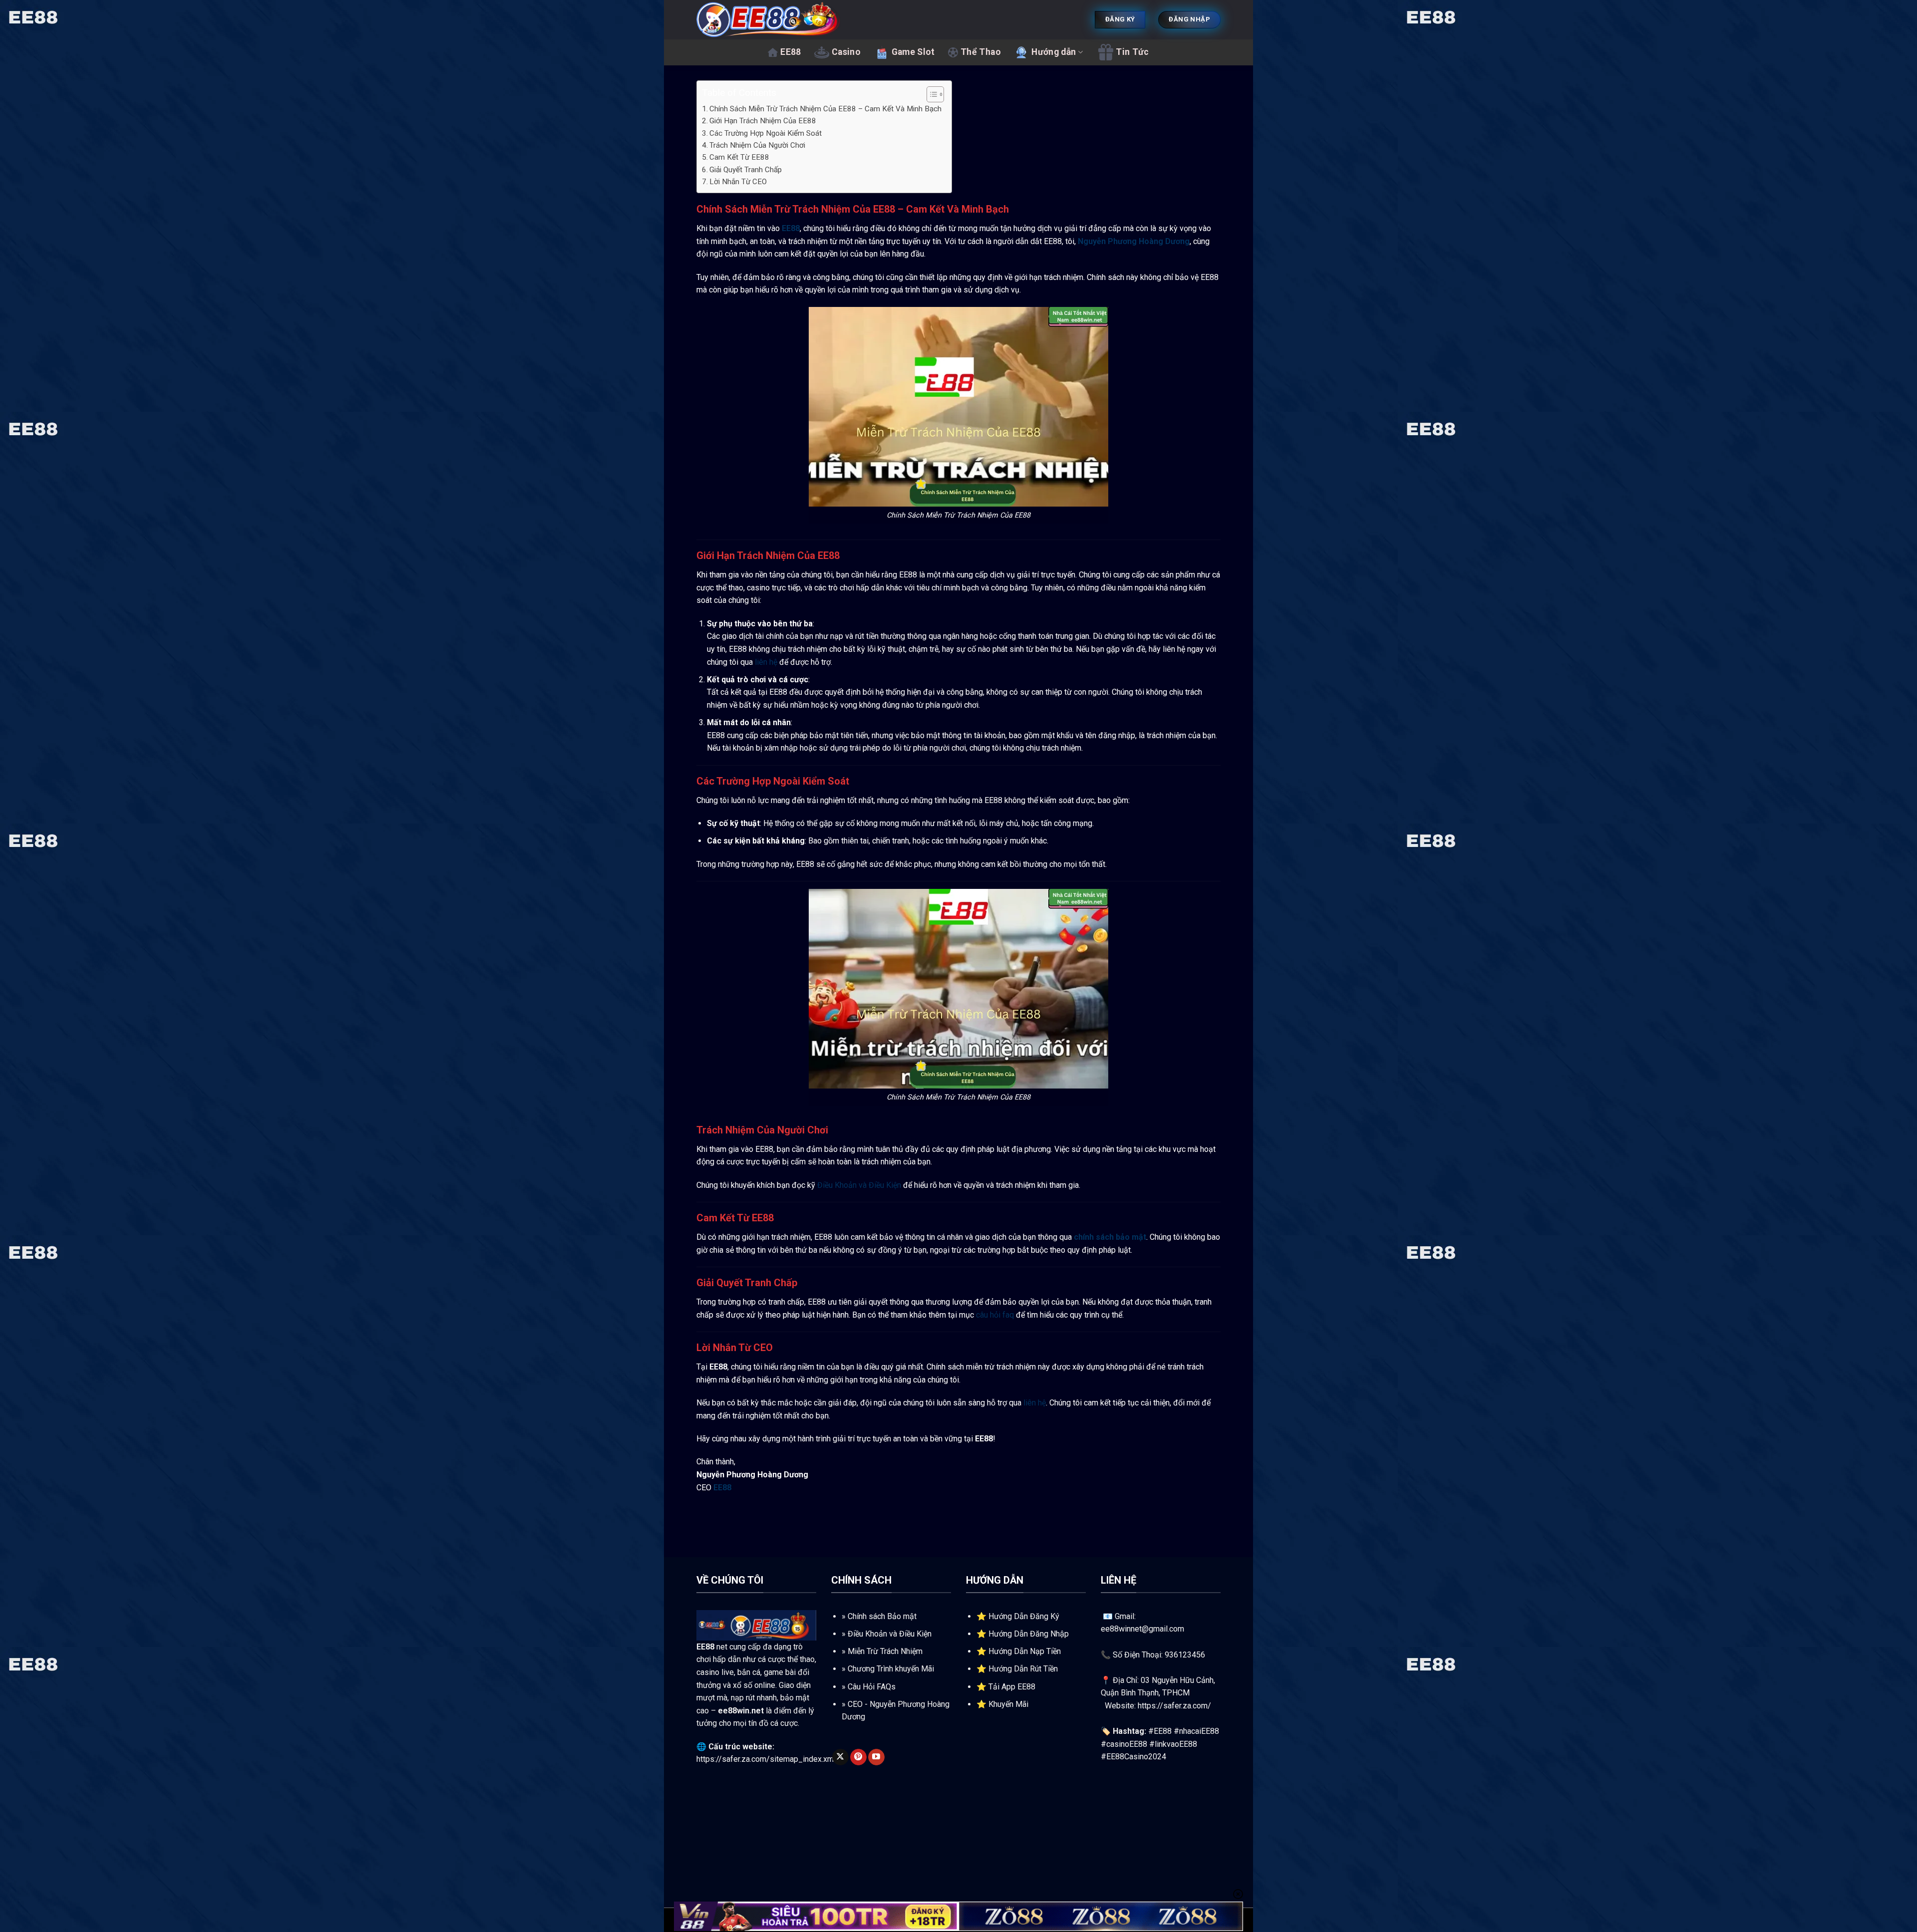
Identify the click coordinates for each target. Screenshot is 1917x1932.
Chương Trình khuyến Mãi (891, 1669)
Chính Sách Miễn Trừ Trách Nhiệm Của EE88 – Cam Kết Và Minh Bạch (825, 109)
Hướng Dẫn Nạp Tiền (1025, 1651)
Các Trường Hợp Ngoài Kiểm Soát (766, 133)
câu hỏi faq (995, 1315)
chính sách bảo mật (1110, 1237)
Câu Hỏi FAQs (872, 1687)
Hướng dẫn (1054, 52)
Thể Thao (981, 52)
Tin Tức (1132, 52)
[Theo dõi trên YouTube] (876, 1757)
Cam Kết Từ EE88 (739, 157)
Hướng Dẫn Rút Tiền (1023, 1669)
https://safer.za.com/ (1174, 1706)
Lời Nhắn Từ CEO (738, 182)
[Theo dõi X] (840, 1757)
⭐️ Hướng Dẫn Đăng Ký (1018, 1616)
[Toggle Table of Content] (930, 94)
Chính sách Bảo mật (882, 1616)
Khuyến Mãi (1008, 1704)
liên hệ (766, 662)
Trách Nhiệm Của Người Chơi (757, 145)
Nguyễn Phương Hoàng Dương (1134, 241)
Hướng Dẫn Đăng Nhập (1029, 1634)
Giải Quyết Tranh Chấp (746, 170)
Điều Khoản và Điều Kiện (859, 1185)
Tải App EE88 (1012, 1687)
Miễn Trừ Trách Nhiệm (885, 1651)
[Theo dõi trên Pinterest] (858, 1757)
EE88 (791, 52)
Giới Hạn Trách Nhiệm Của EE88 (763, 121)
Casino (846, 52)
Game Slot (913, 52)
